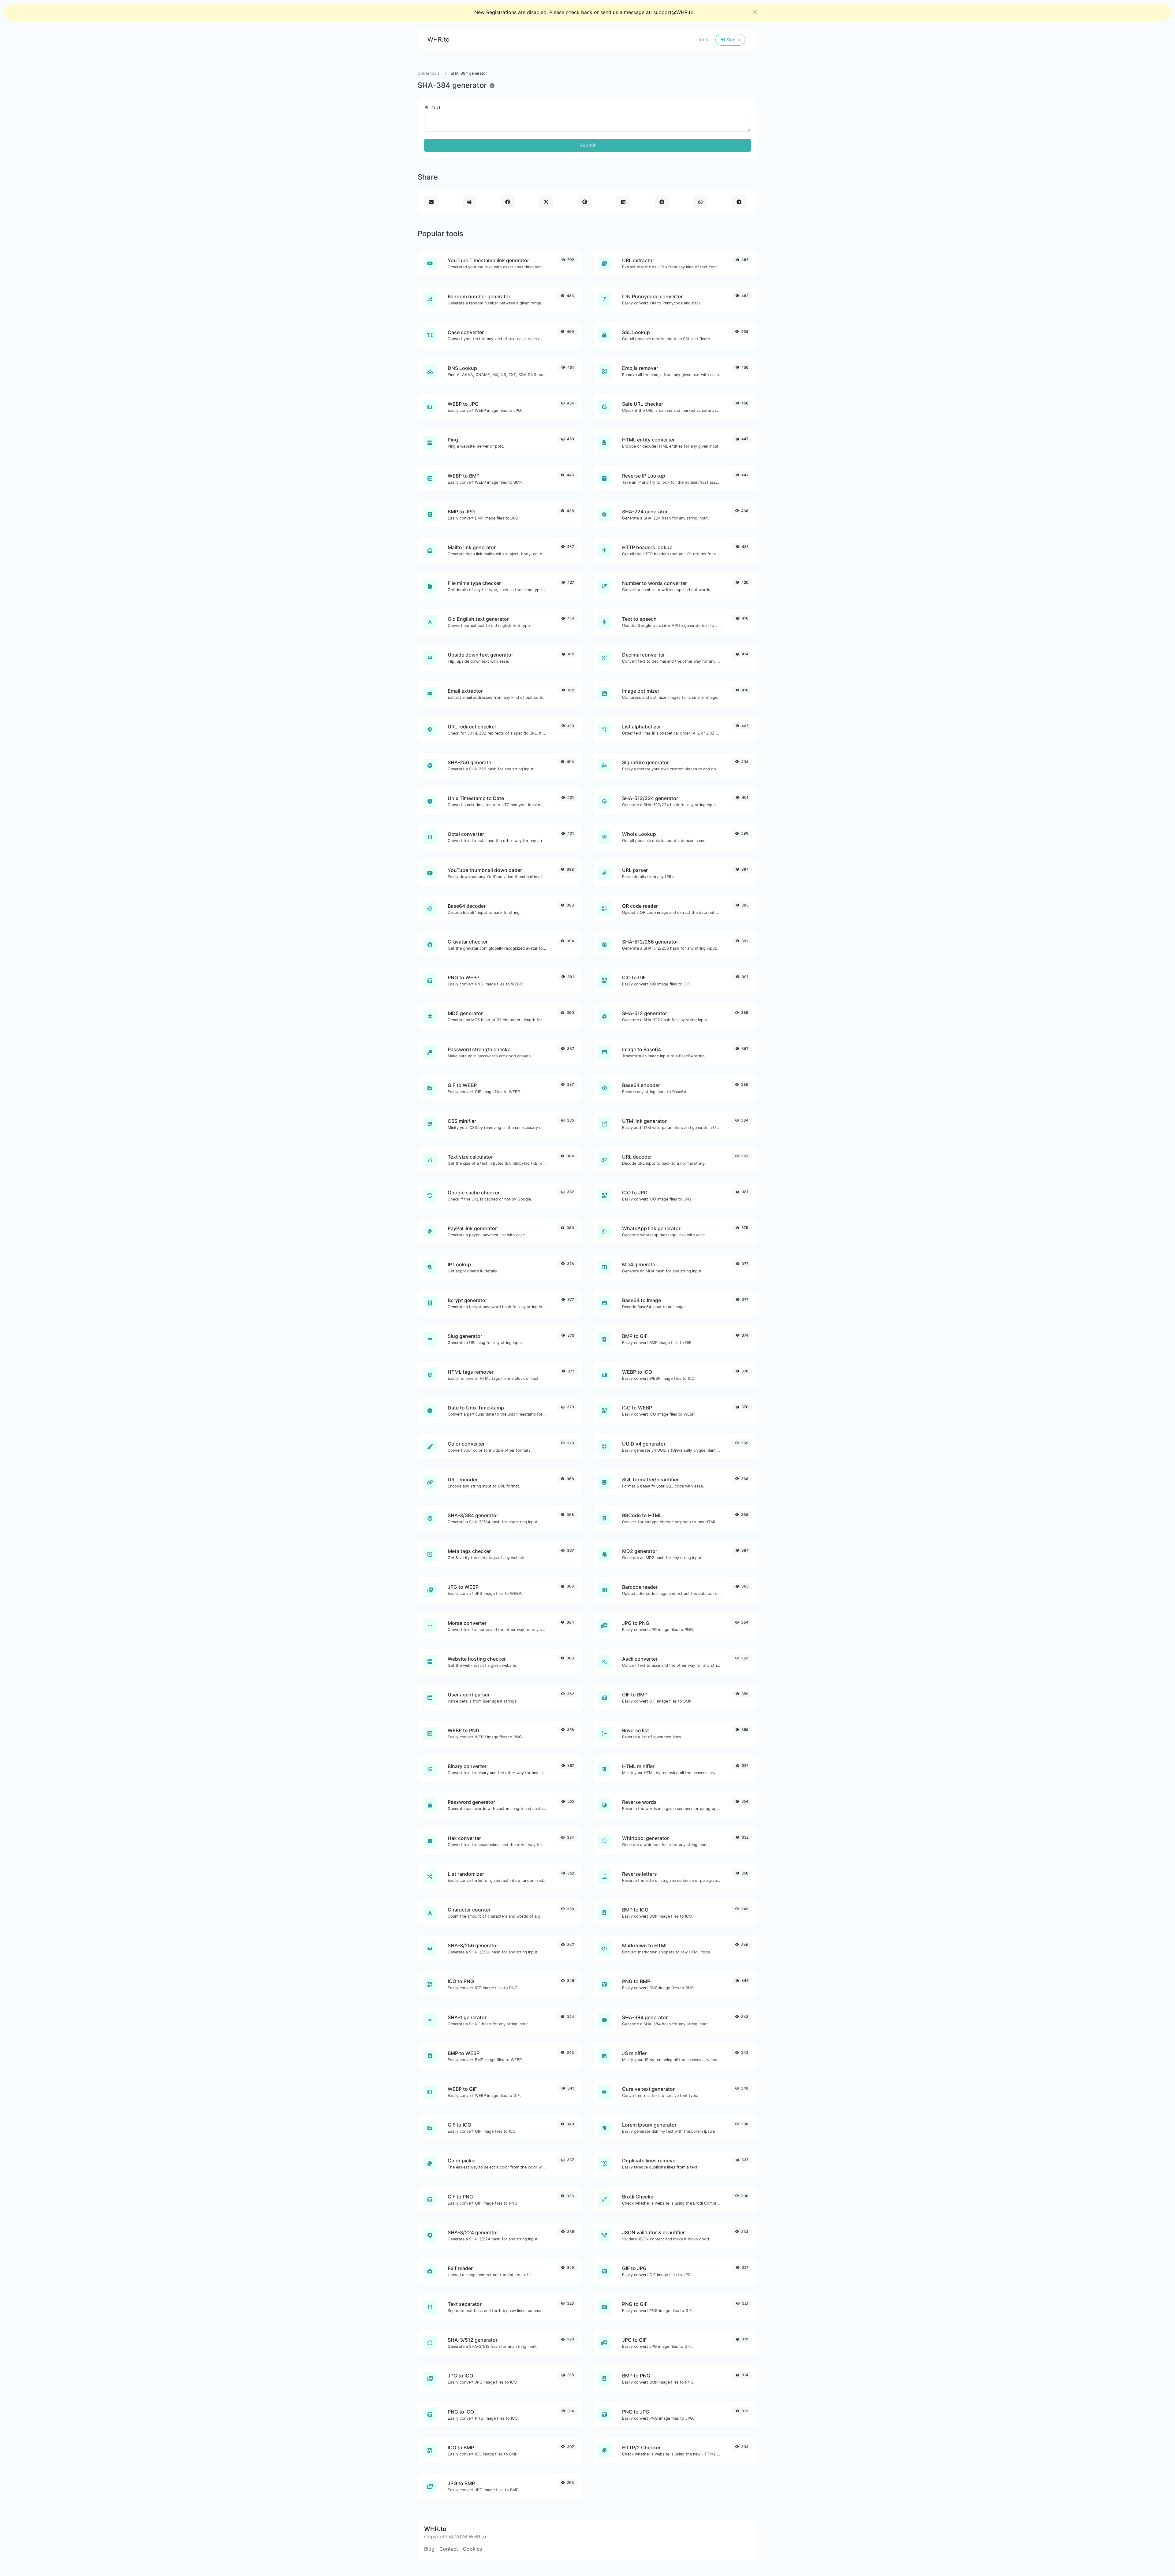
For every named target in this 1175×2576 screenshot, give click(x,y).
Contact (449, 2549)
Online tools (429, 73)
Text (435, 108)
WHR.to (438, 39)
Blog (429, 2549)
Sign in (733, 40)
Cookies (472, 2549)
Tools (702, 39)
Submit (588, 145)
